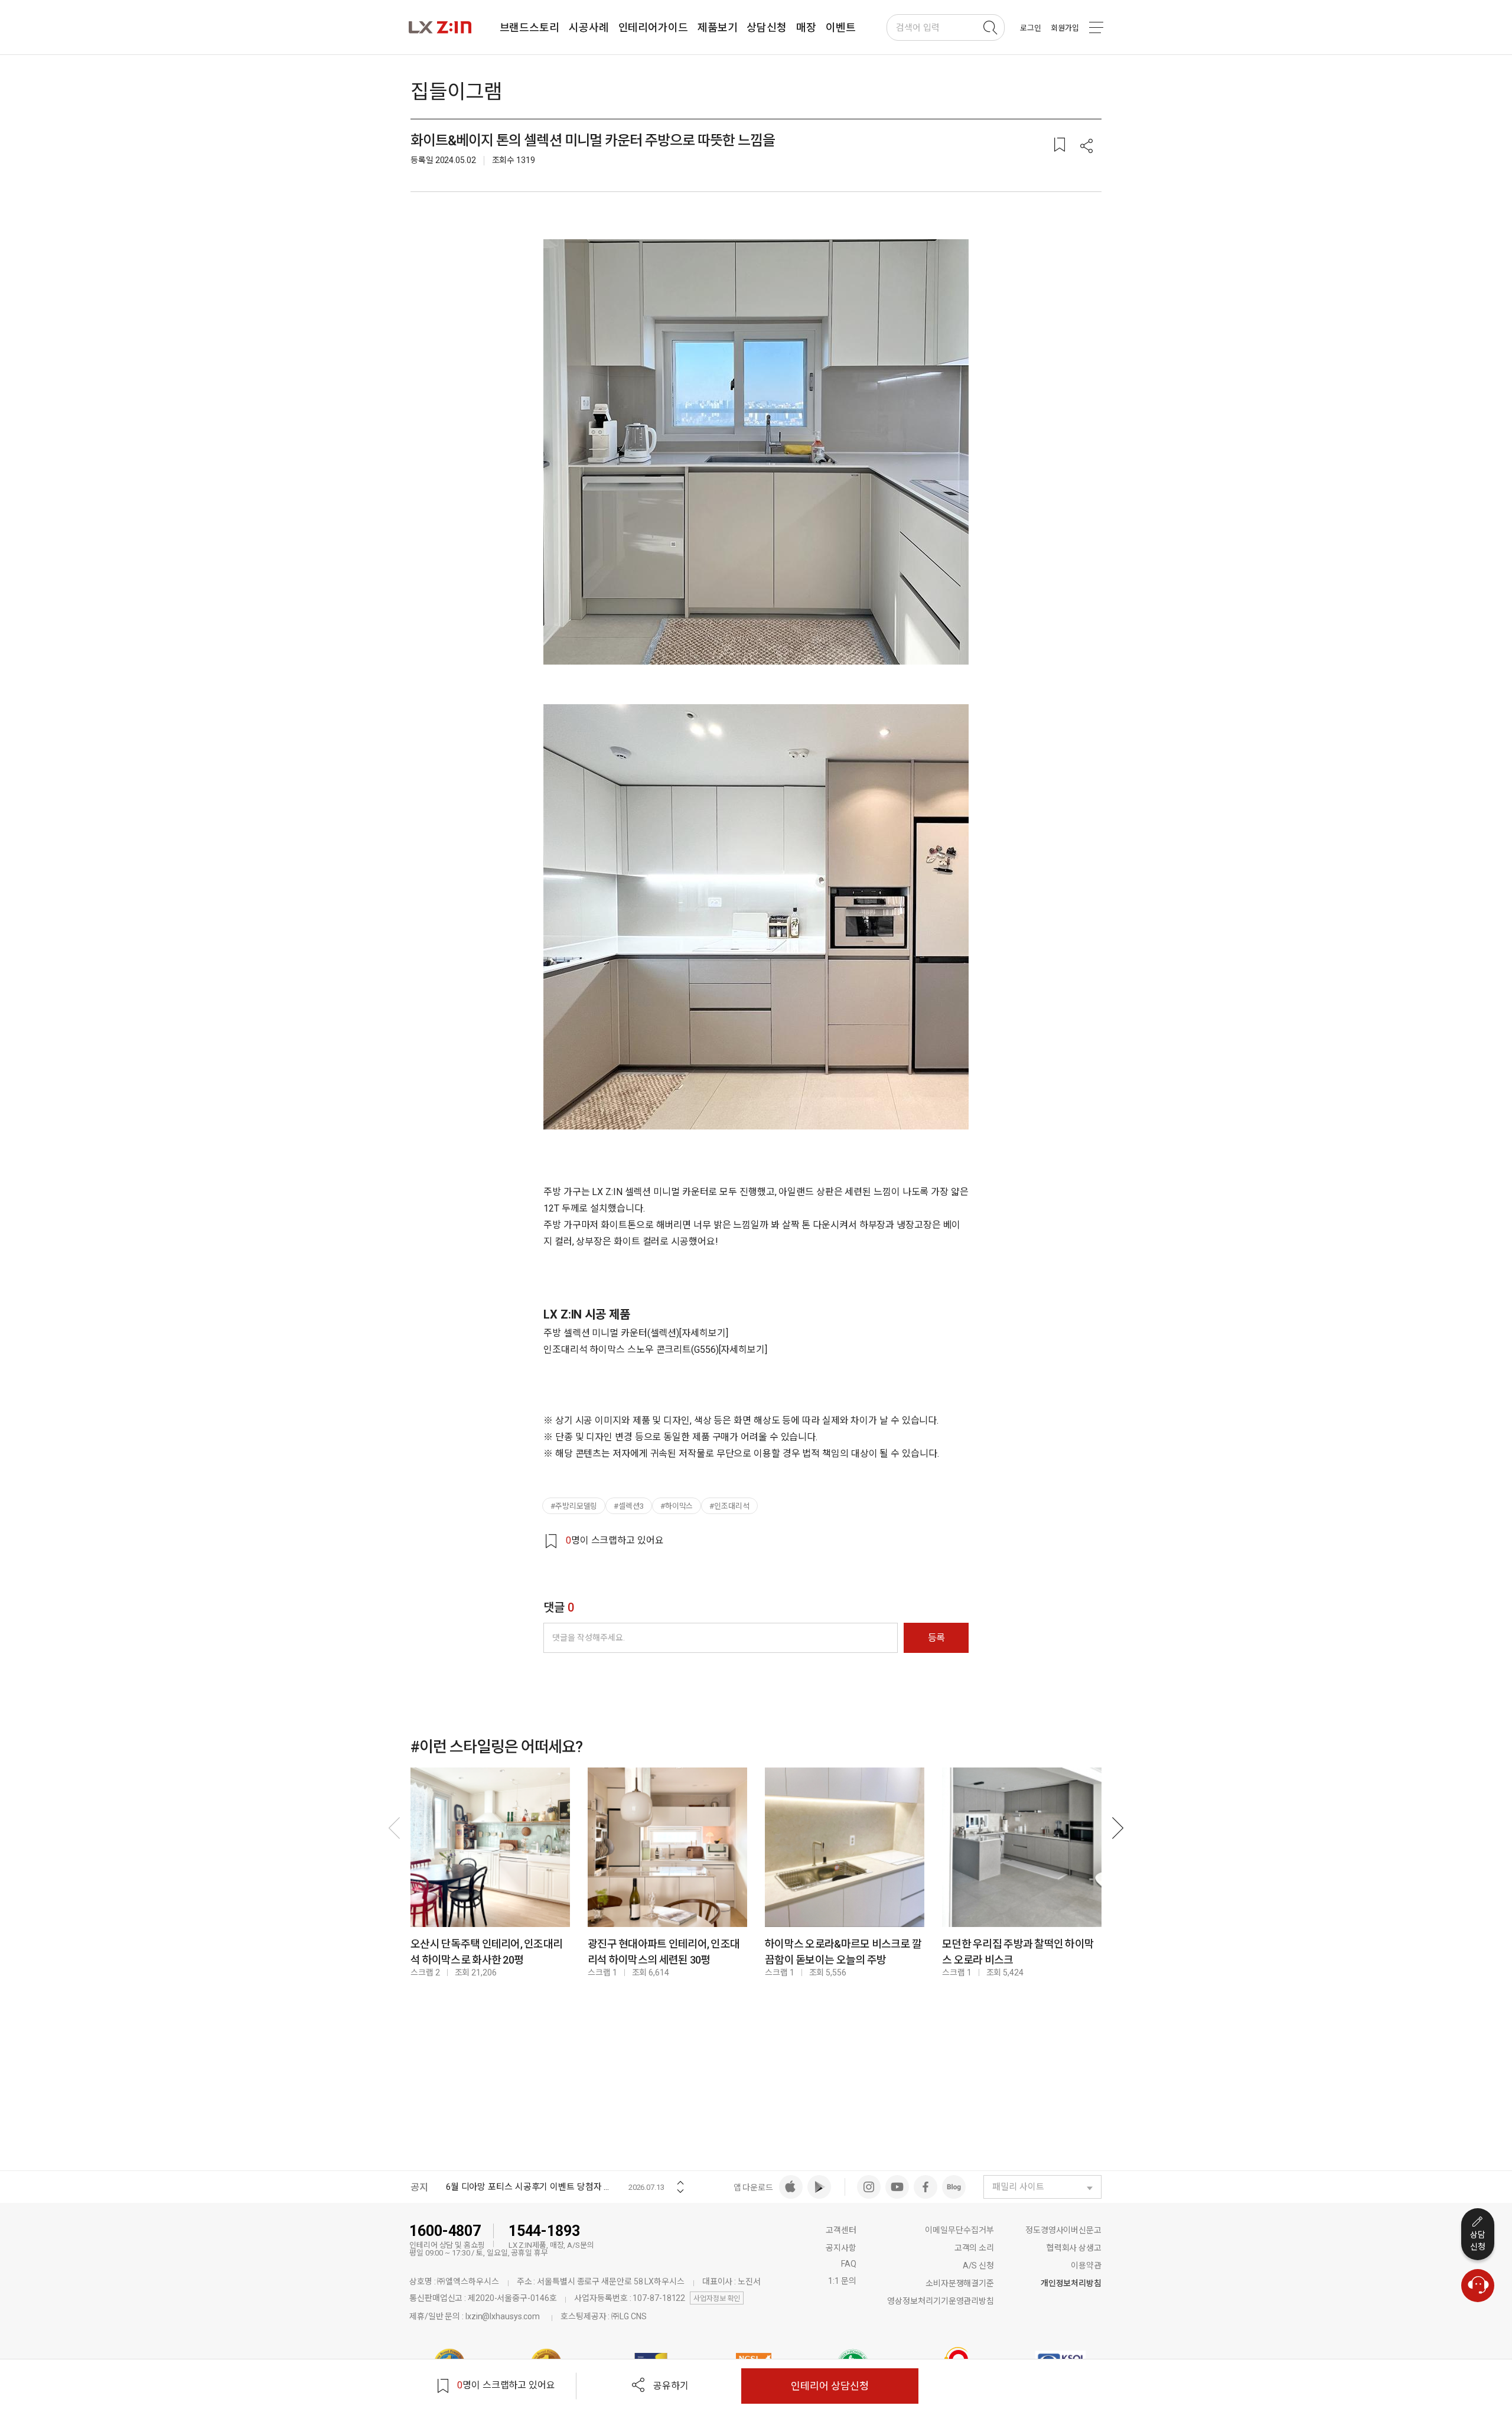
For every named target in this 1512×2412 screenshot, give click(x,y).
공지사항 (841, 2248)
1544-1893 (544, 2231)
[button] (1087, 147)
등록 (936, 1638)
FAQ (849, 2264)
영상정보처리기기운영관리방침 (941, 2301)
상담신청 (1478, 2241)
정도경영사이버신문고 (1063, 2230)
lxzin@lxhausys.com (503, 2316)
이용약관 (1086, 2265)
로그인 (1031, 28)
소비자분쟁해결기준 (960, 2283)
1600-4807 (445, 2231)
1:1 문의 (842, 2281)
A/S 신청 (978, 2265)
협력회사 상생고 (1074, 2248)
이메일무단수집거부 (959, 2230)
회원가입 (1065, 28)
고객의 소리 (974, 2248)
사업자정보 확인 (717, 2299)
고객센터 (841, 2230)
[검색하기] (990, 28)
